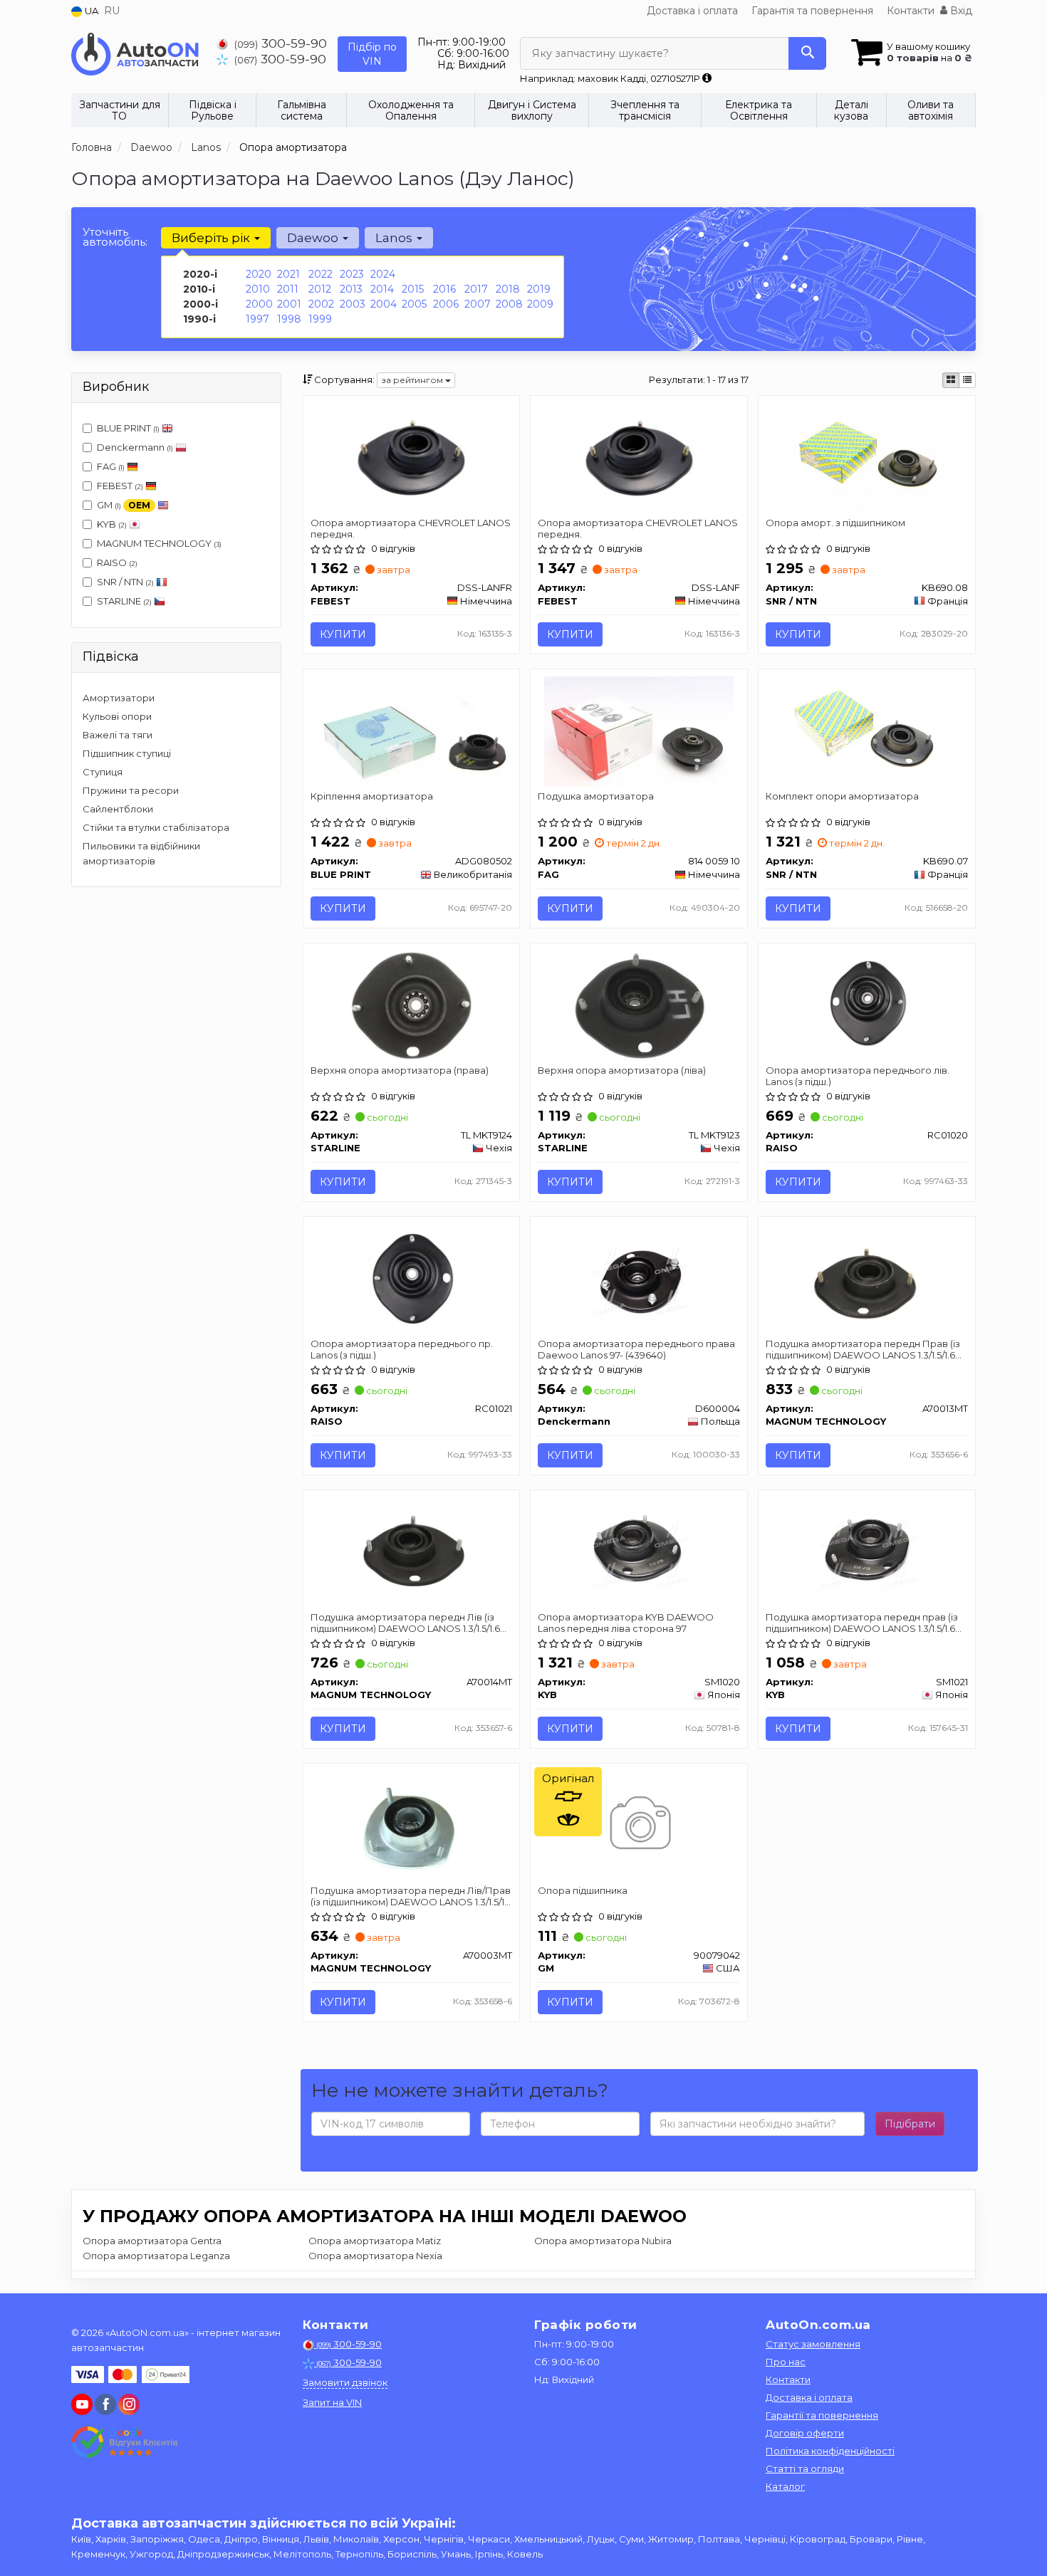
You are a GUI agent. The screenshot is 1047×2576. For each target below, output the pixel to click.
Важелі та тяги (118, 735)
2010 (258, 289)
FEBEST (120, 486)
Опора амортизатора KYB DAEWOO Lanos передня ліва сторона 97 (626, 1622)
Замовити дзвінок (345, 2382)
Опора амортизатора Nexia (375, 2256)
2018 (508, 289)
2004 (384, 304)
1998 (289, 319)
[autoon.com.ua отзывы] (126, 2442)
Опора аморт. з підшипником (835, 523)
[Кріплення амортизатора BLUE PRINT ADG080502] (412, 729)
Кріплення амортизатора (372, 796)
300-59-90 (281, 43)
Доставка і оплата (692, 11)
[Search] (807, 53)
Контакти (911, 11)
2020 (259, 274)
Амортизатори (119, 698)
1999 (320, 319)
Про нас (786, 2362)
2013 (351, 289)
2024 (383, 274)
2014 (382, 289)
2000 (259, 304)
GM (124, 505)
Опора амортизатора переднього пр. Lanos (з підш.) (402, 1349)
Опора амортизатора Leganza (156, 2256)
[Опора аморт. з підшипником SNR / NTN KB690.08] (867, 457)
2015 (413, 289)
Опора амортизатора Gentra (152, 2241)
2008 (509, 304)
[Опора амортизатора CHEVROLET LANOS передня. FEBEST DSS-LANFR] (411, 457)
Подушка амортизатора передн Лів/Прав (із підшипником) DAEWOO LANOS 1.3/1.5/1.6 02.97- (411, 1896)
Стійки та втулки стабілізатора (156, 827)
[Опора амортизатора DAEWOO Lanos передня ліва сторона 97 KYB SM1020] (639, 1551)
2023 (352, 274)
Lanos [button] (395, 238)
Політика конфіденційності (830, 2451)
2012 (320, 289)
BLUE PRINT (128, 428)
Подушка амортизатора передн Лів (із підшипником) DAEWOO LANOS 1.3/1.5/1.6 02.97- (405, 1622)
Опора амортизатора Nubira (603, 2241)
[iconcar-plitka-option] (951, 380)
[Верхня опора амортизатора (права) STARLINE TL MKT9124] (411, 1004)
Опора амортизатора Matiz (375, 2241)
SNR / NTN (125, 582)
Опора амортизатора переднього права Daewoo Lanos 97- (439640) (636, 1349)
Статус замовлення (813, 2344)
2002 (321, 304)
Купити (343, 634)
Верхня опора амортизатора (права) (400, 1070)
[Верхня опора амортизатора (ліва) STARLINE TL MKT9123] (639, 1004)
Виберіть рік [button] (212, 238)
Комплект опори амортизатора (842, 796)
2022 (321, 274)
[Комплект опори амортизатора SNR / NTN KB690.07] (867, 731)
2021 (288, 274)
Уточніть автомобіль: (115, 237)
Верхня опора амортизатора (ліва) (622, 1070)
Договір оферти (805, 2433)
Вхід (960, 11)
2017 (476, 289)
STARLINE (124, 601)
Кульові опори (117, 716)
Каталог (785, 2486)
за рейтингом (413, 380)
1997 (257, 319)
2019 (539, 289)
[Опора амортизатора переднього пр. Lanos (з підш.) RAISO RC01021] (411, 1278)
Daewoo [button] (314, 238)
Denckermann (135, 447)
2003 (353, 304)
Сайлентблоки (118, 809)
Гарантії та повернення (822, 2415)
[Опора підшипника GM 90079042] (639, 1825)
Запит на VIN (332, 2402)
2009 (540, 304)
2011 (288, 289)
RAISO (117, 562)
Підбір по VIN (372, 54)
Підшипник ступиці (127, 753)
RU (112, 11)
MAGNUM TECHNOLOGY (159, 543)
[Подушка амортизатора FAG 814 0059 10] (639, 731)
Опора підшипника (583, 1890)
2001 (289, 304)
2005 (414, 304)
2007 (478, 304)
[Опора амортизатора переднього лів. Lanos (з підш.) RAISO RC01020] (867, 1004)
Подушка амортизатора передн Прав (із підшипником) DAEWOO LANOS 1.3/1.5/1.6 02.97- (863, 1349)
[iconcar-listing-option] (967, 380)
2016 (444, 289)
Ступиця (103, 772)
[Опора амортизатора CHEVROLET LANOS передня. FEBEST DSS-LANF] (639, 457)
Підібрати (910, 2124)
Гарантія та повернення (812, 11)
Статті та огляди (805, 2468)
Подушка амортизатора (596, 796)
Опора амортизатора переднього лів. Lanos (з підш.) (858, 1075)
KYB (112, 524)
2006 (446, 304)
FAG (111, 466)
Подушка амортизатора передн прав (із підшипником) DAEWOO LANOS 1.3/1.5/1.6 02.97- (862, 1622)
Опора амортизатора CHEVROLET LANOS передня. (411, 528)
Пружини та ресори (131, 790)
